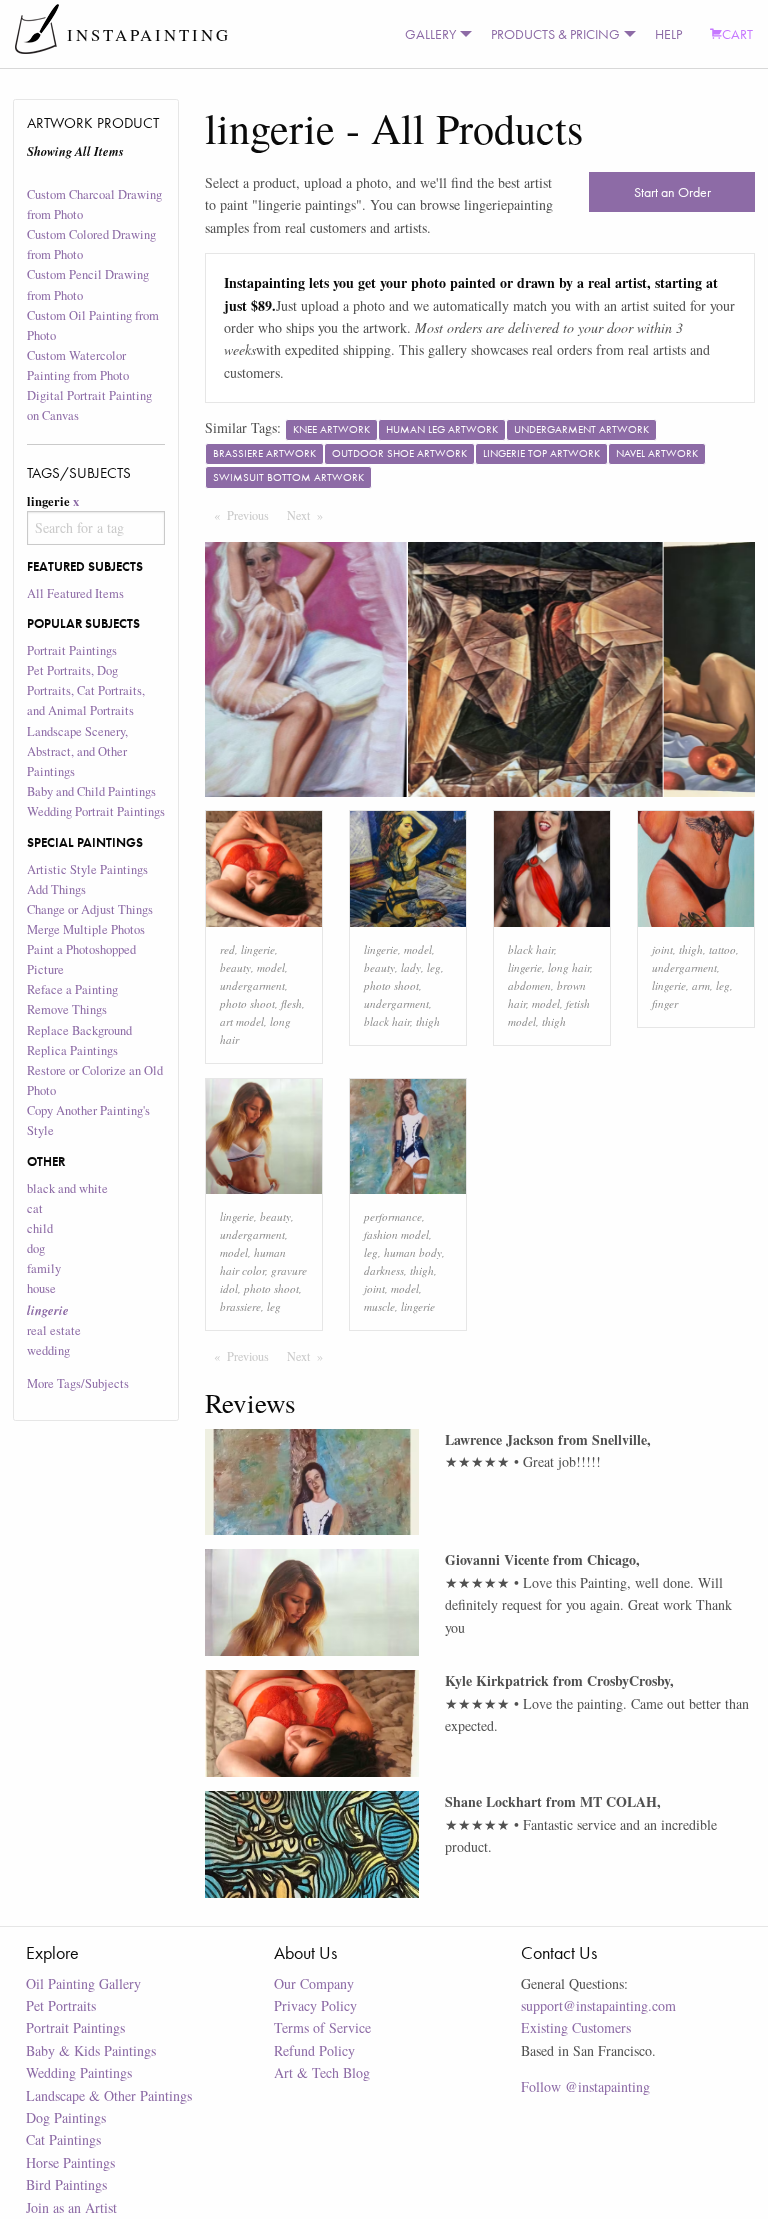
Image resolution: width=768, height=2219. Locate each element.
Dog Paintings (66, 2117)
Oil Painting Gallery (83, 1983)
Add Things (56, 889)
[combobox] (96, 528)
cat (35, 1208)
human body (413, 1252)
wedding (48, 1350)
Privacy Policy (315, 2005)
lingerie (258, 949)
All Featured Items (75, 593)
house (41, 1288)
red (227, 949)
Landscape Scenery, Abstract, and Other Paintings (77, 751)
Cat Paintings (63, 2139)
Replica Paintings (72, 1050)
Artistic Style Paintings (87, 869)
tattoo (722, 949)
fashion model (396, 1234)
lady (411, 967)
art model (242, 1021)
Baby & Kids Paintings (91, 2050)
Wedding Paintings (79, 2072)
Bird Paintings (66, 2184)
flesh (291, 1003)
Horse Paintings (70, 2162)
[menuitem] (434, 34)
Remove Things (67, 1009)
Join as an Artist (71, 2207)
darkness (384, 1270)
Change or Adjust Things (90, 909)
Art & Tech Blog (322, 2072)
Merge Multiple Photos (86, 929)
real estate (54, 1330)
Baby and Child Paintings (91, 791)
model (271, 967)
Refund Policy (314, 2050)
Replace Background (79, 1030)
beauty (235, 967)
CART (737, 34)
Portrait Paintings (72, 650)
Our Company (314, 1983)
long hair (569, 967)
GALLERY (430, 34)
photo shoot (247, 1003)
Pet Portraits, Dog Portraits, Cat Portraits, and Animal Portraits (86, 690)
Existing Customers (576, 2027)
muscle (379, 1306)
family (44, 1268)
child (40, 1228)
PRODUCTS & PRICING (555, 34)
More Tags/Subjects (78, 1383)
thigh (428, 1021)
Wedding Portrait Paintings (96, 811)
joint (662, 949)
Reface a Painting (72, 989)
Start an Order (672, 192)
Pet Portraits (61, 2005)
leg (434, 967)
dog (36, 1248)
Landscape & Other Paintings (109, 2095)
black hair (387, 1021)
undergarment (252, 985)
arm (701, 985)
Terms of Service (322, 2027)
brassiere (240, 1306)
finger (665, 1003)
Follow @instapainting (585, 2086)
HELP (668, 34)
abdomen (529, 985)
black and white (67, 1188)
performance (393, 1216)
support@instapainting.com (598, 2005)
